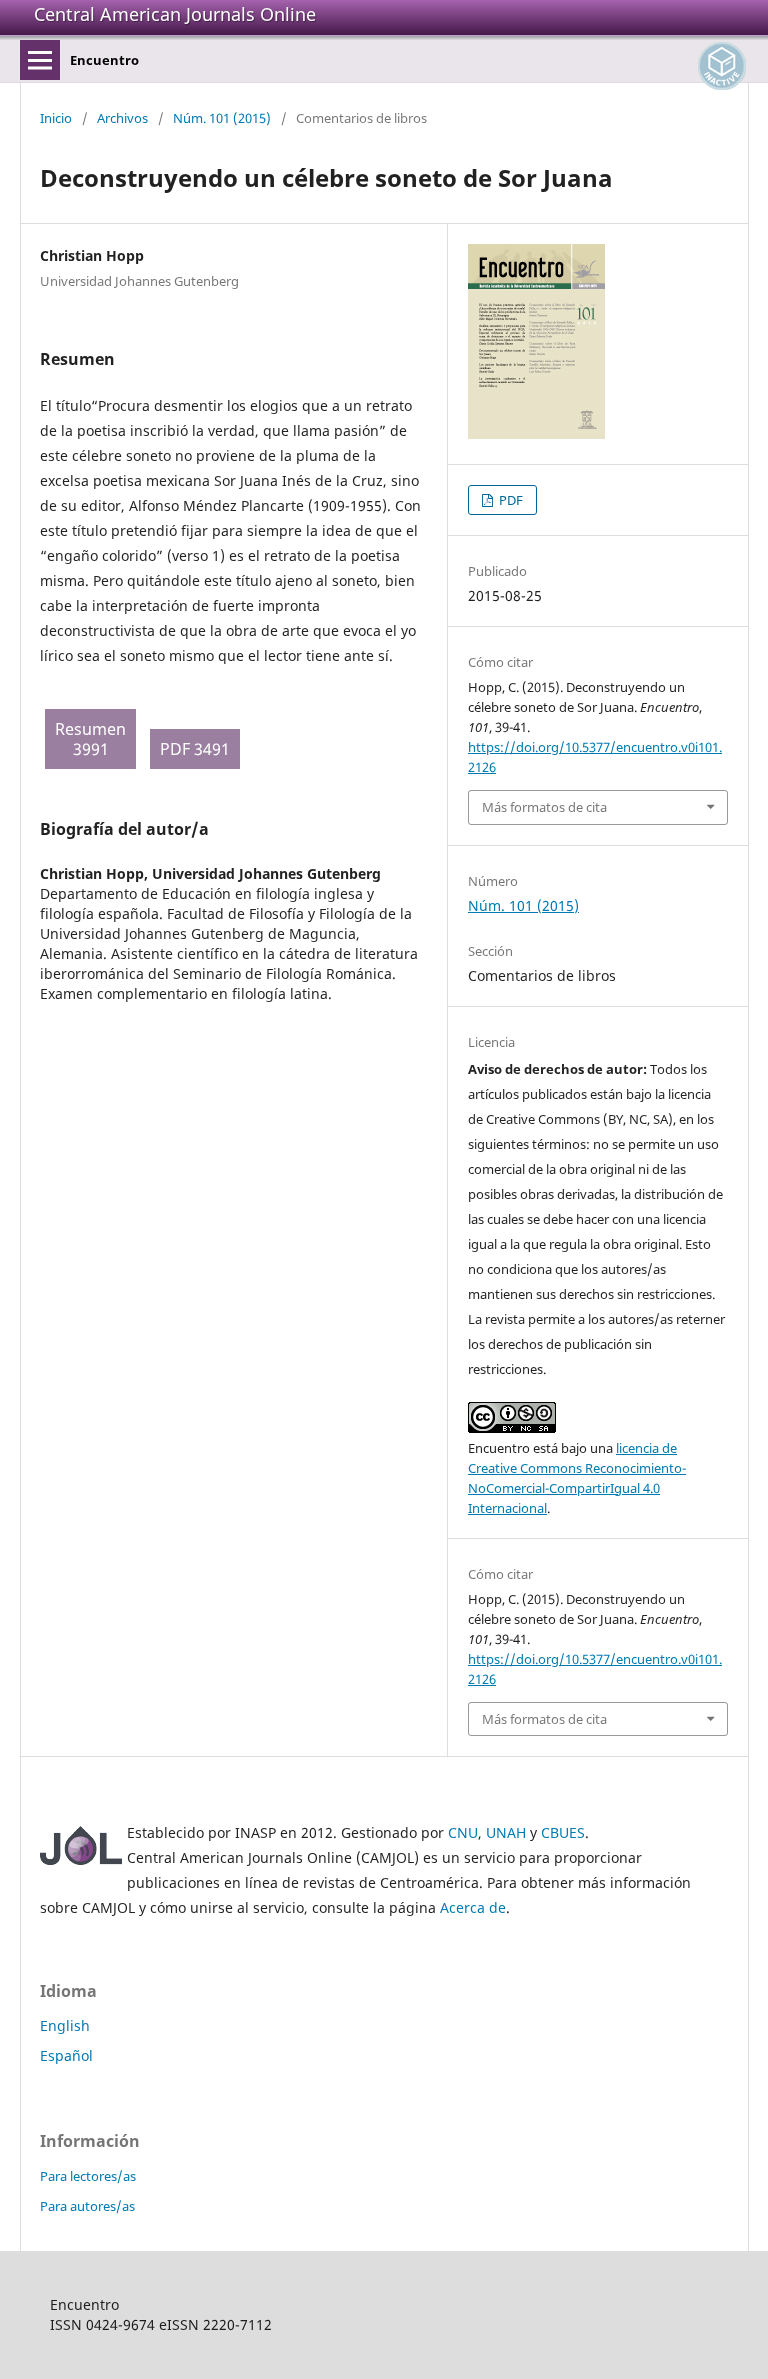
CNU (463, 1832)
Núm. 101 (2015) (222, 118)
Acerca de (473, 1907)
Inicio (56, 118)
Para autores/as (87, 2206)
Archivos (122, 118)
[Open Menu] (40, 60)
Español (66, 2055)
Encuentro (104, 60)
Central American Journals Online (175, 14)
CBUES (563, 1832)
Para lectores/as (88, 2176)
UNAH (506, 1832)
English (65, 2025)
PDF (509, 500)
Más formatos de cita (544, 807)
